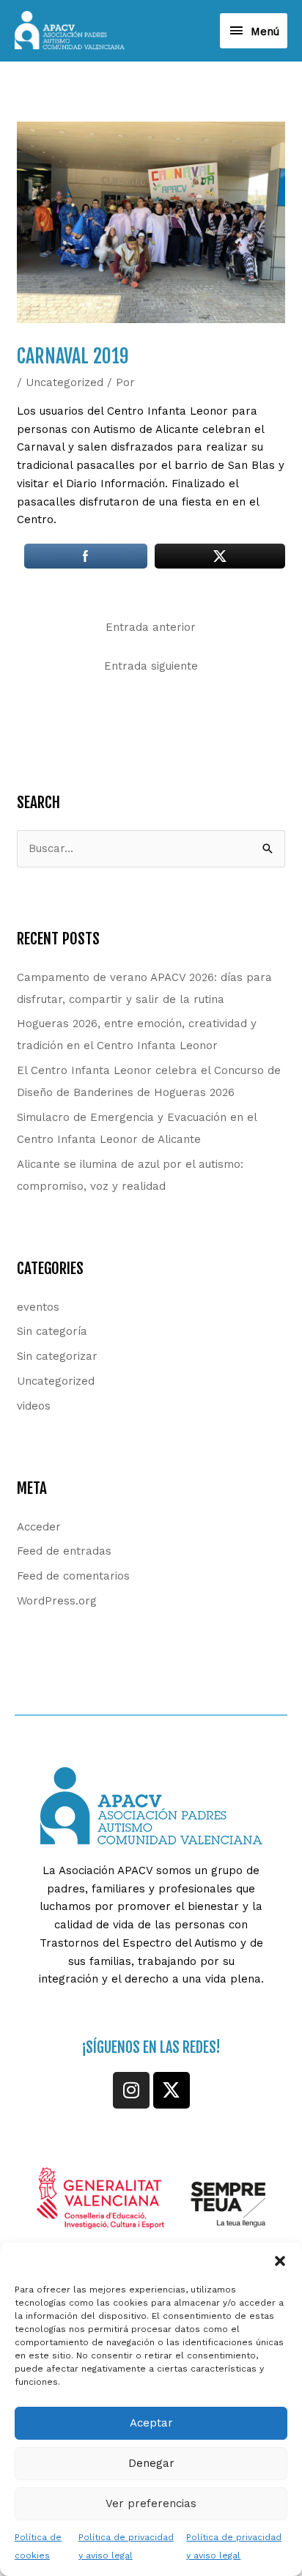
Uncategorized (65, 382)
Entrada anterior (151, 627)
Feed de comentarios (73, 1576)
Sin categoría (52, 1331)
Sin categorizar (57, 1356)
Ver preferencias (151, 2503)
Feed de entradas (64, 1551)
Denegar (151, 2463)
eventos (38, 1307)
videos (34, 1406)
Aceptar (151, 2423)
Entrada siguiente (151, 666)
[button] (280, 2261)
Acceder (39, 1527)
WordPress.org (57, 1601)
